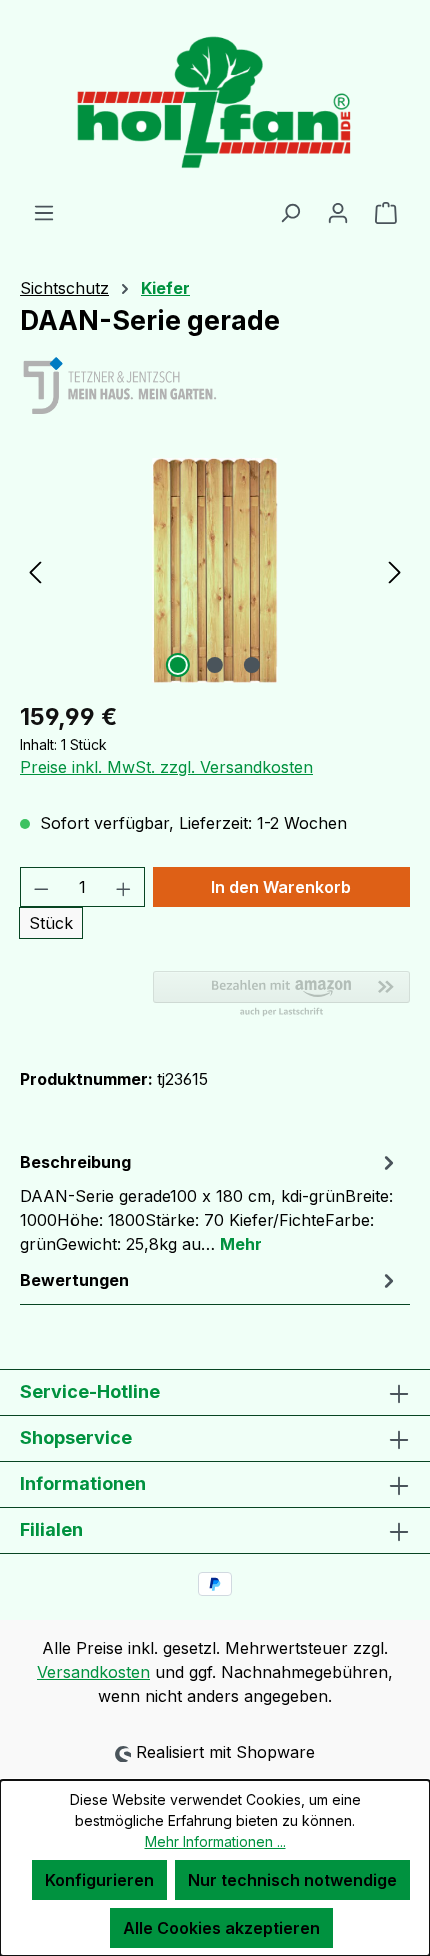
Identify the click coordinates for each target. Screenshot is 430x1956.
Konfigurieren (99, 1880)
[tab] (210, 1202)
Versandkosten (93, 1672)
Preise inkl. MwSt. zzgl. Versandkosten (166, 767)
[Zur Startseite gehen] (215, 100)
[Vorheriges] (35, 570)
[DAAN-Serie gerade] (214, 570)
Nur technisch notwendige (292, 1880)
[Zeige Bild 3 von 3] (252, 665)
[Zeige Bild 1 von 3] (178, 665)
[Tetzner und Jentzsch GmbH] (215, 387)
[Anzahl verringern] (41, 887)
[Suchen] (290, 212)
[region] (215, 570)
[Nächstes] (395, 570)
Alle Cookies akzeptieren (221, 1928)
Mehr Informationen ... (215, 1841)
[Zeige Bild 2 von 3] (215, 665)
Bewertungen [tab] (74, 1280)
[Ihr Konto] (338, 212)
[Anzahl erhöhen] (124, 887)
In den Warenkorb (281, 887)
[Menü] (44, 212)
